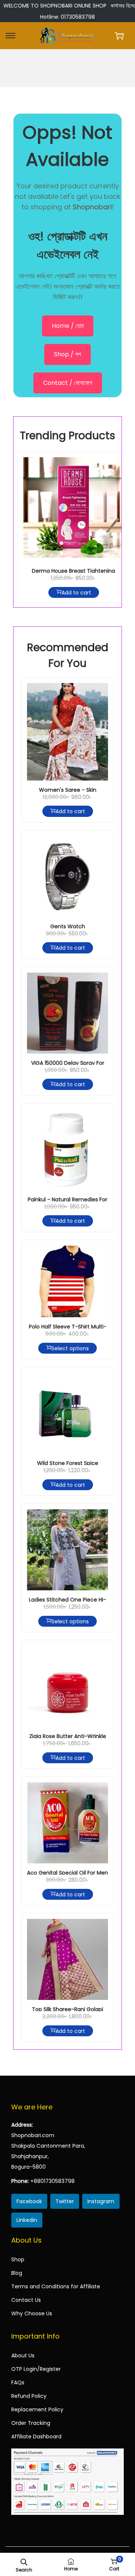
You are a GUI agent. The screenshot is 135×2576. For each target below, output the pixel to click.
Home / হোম (68, 326)
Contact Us (26, 2300)
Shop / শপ (67, 354)
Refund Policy (29, 2396)
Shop (18, 2259)
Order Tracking (31, 2423)
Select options (70, 1348)
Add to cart (76, 592)
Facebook (29, 2201)
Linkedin (27, 2220)
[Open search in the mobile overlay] (24, 2561)
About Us (23, 2355)
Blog (17, 2273)
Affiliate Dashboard (36, 2436)
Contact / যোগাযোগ (68, 383)
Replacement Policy (37, 2409)
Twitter (65, 2201)
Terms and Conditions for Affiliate (56, 2286)
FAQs (18, 2382)
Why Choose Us (32, 2313)
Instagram (101, 2201)
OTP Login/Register (36, 2369)
